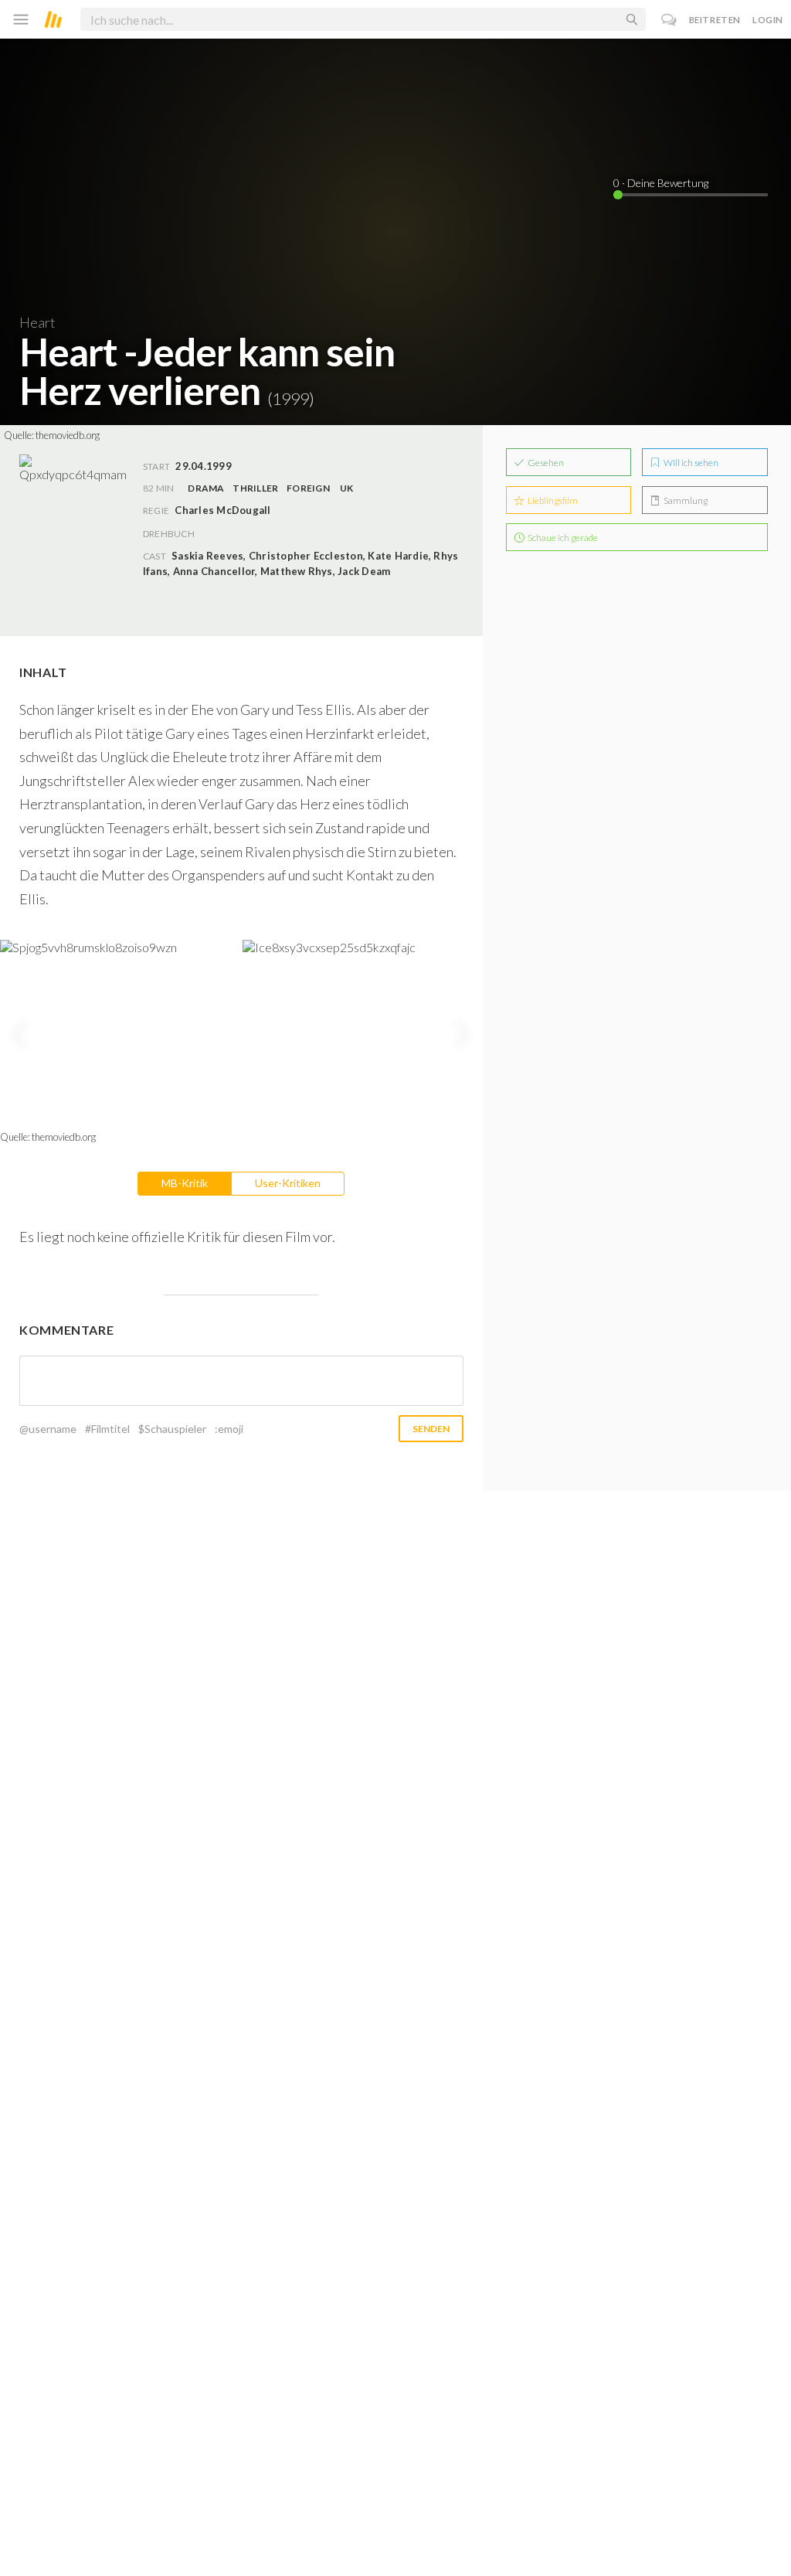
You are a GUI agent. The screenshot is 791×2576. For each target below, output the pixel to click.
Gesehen (545, 463)
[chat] (669, 20)
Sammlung (685, 500)
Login (768, 20)
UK (346, 488)
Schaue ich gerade (562, 538)
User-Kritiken (288, 1183)
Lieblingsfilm (552, 500)
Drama (206, 488)
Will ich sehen (690, 463)
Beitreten (715, 20)
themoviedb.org (68, 435)
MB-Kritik (185, 1183)
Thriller (255, 488)
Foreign (308, 488)
